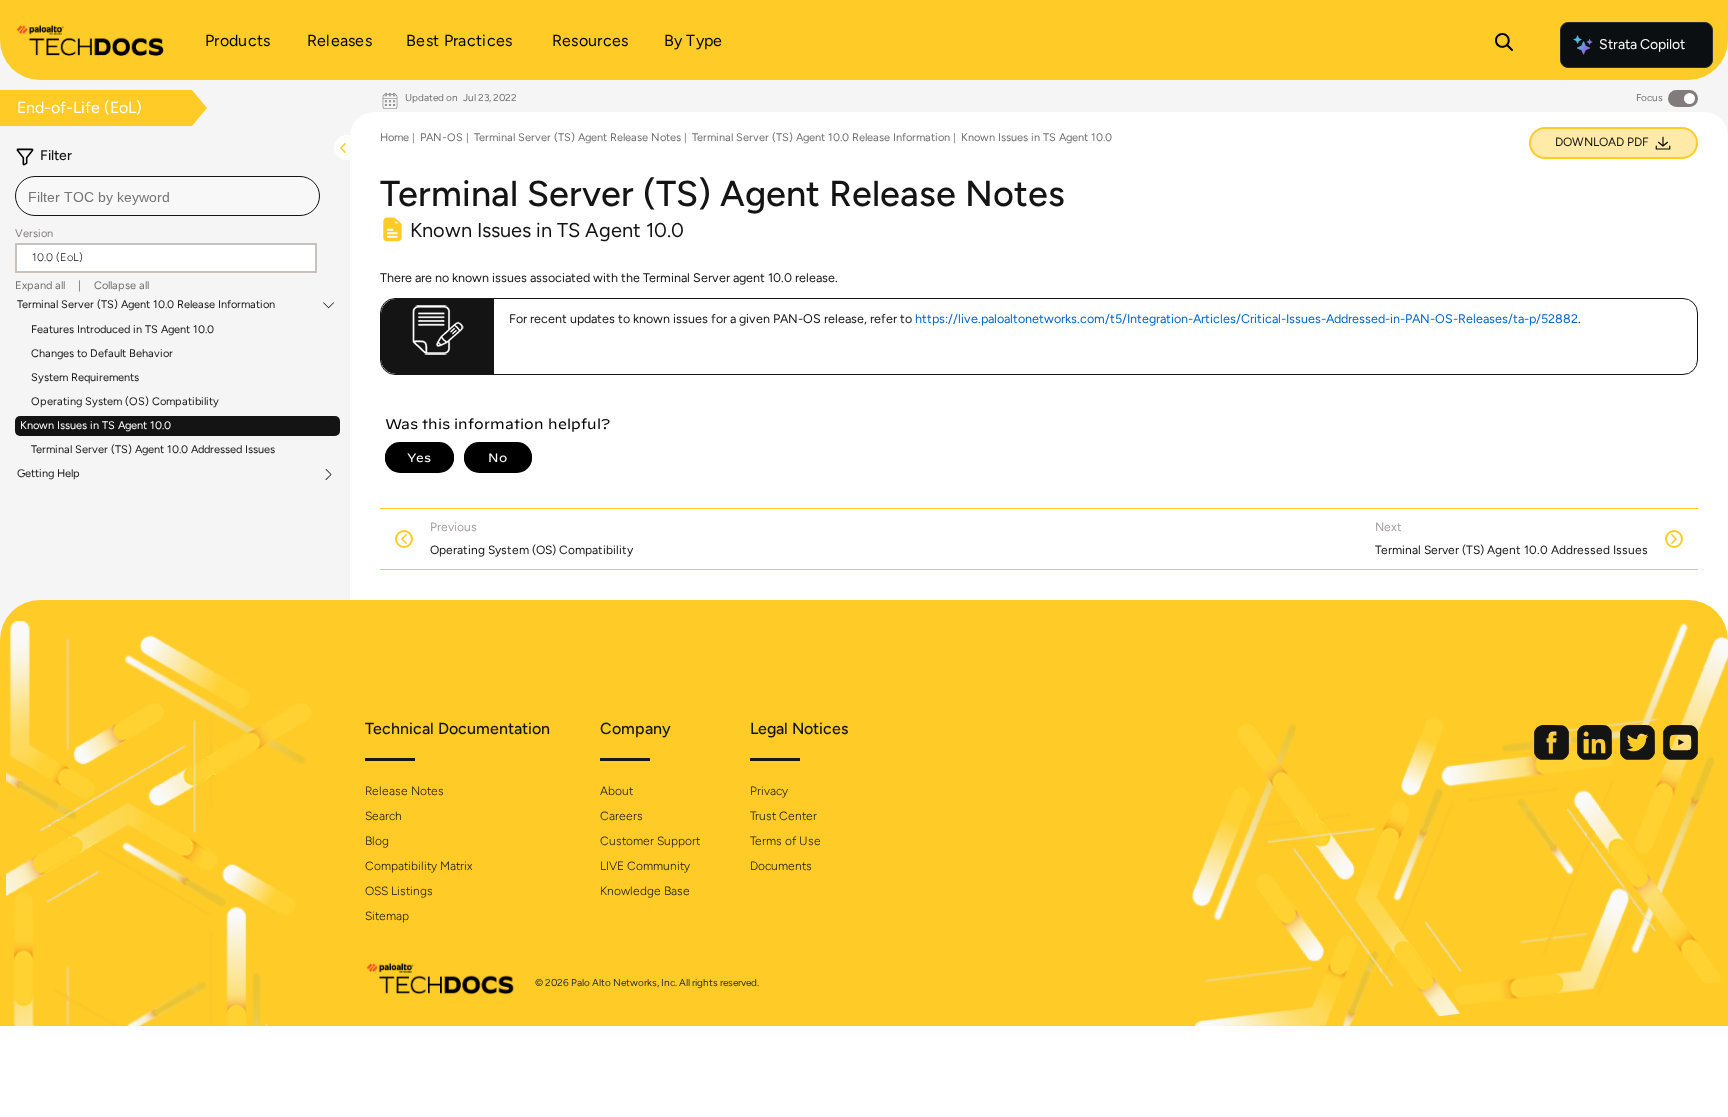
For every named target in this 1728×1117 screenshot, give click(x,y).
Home (394, 137)
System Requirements (85, 377)
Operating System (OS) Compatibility (125, 401)
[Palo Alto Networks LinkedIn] (1596, 755)
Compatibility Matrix (418, 866)
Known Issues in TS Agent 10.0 (95, 425)
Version (34, 233)
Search (383, 816)
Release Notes (404, 791)
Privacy (769, 791)
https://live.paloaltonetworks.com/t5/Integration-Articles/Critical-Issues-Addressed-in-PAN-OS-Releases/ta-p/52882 (1246, 318)
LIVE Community (645, 866)
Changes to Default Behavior (102, 353)
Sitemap (387, 916)
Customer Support (650, 841)
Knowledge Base (645, 891)
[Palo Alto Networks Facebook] (1553, 755)
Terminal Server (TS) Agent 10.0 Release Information (146, 305)
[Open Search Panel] (1504, 45)
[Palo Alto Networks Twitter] (1639, 755)
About (616, 791)
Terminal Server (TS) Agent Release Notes (577, 137)
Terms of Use (785, 841)
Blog (377, 841)
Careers (621, 816)
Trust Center (783, 816)
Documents (781, 866)
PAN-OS (441, 137)
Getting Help (48, 474)
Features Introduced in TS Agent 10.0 (122, 329)
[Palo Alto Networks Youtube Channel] (1680, 755)
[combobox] (167, 196)
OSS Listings (399, 891)
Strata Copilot (1642, 44)
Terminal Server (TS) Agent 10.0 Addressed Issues (153, 449)
